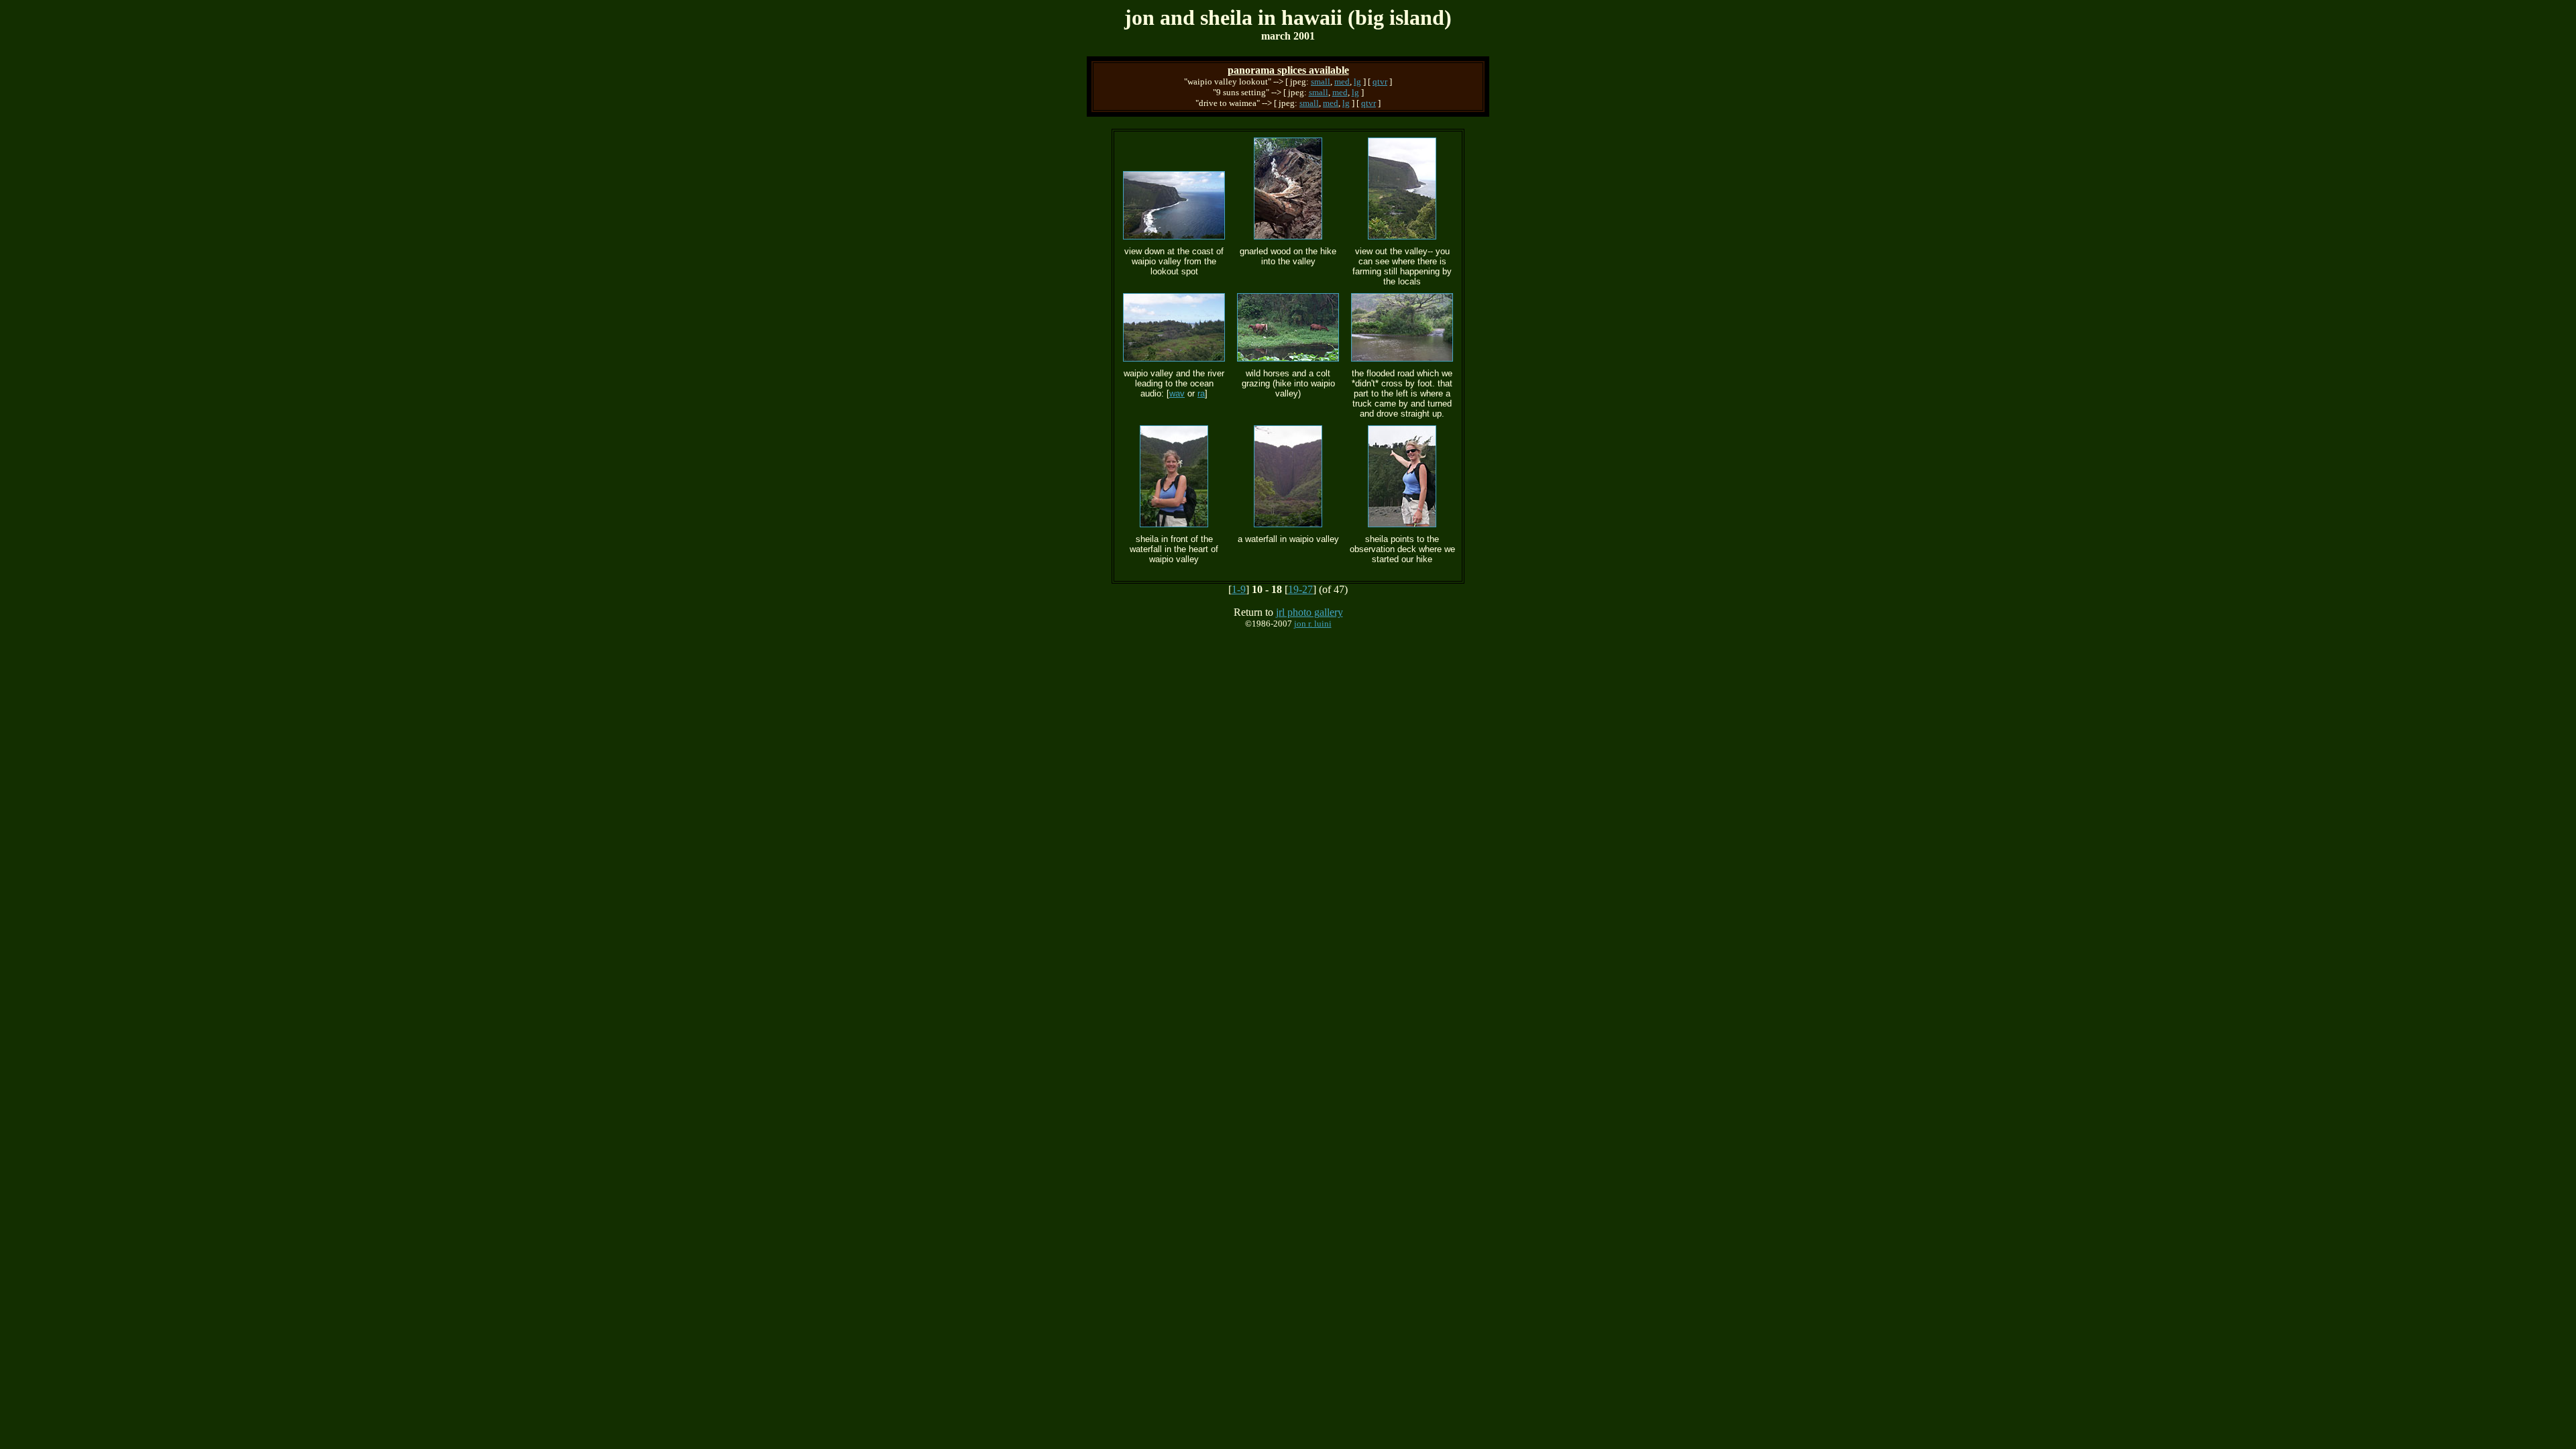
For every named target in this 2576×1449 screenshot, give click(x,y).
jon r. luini (1313, 624)
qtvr (1380, 82)
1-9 (1239, 589)
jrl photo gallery (1309, 612)
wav (1177, 393)
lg (1357, 82)
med (1342, 82)
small (1321, 82)
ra (1201, 393)
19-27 (1300, 589)
